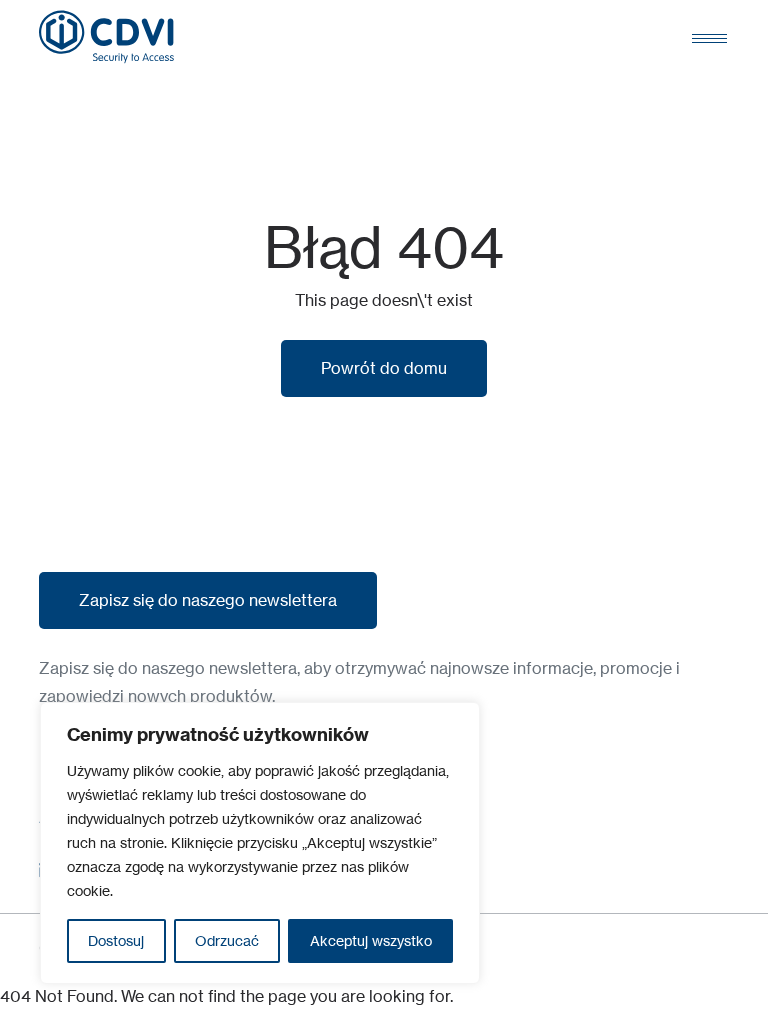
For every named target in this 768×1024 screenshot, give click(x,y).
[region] (260, 843)
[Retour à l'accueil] (106, 37)
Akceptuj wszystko (371, 940)
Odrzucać (227, 940)
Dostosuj (116, 940)
